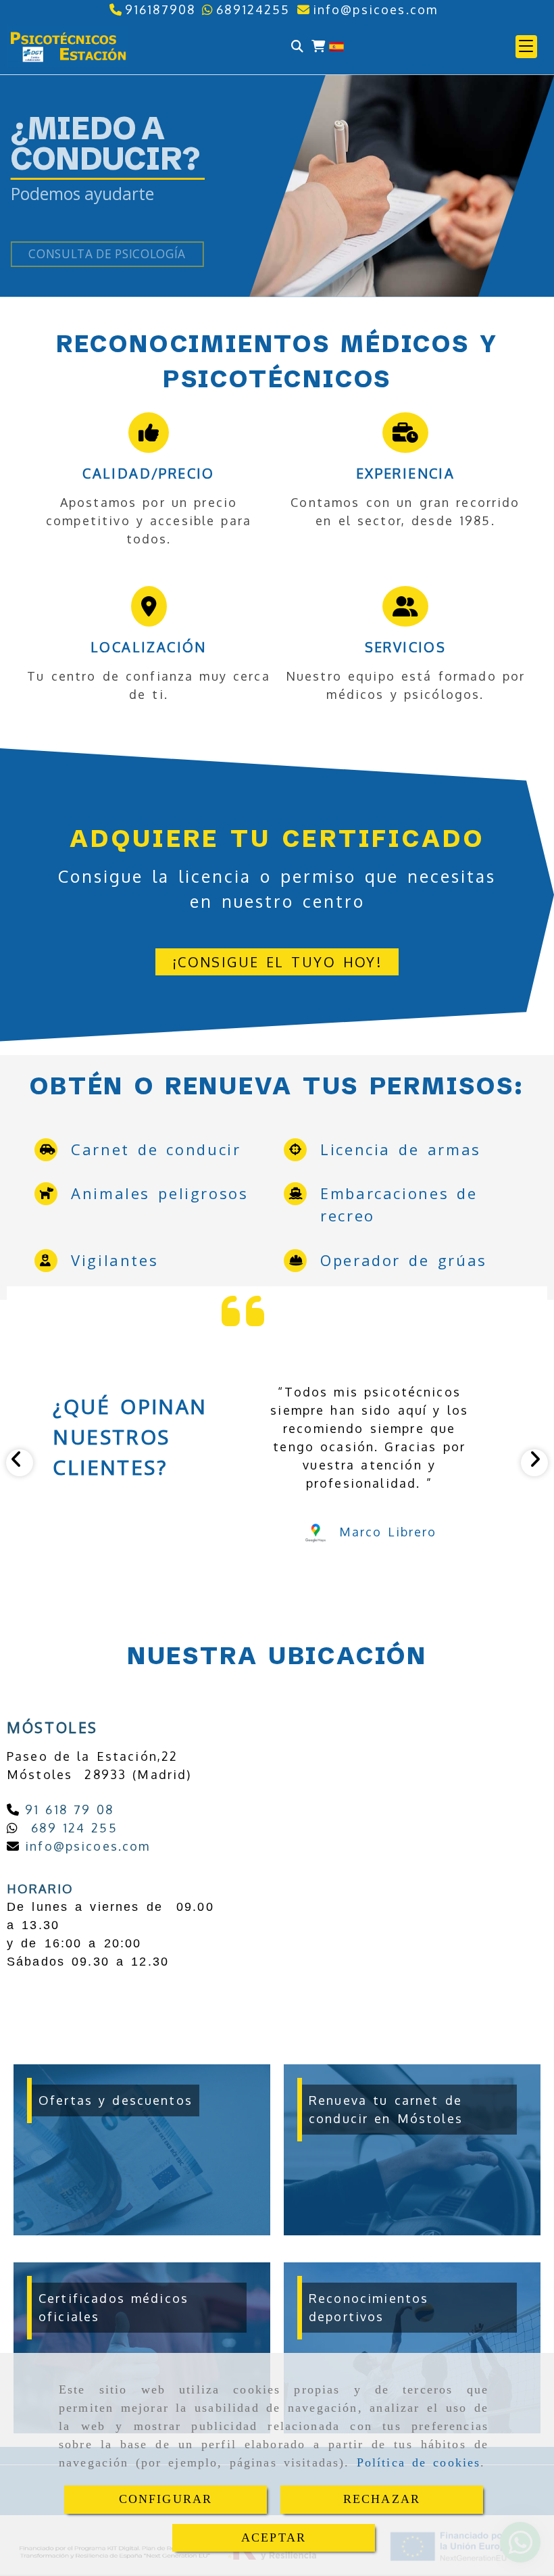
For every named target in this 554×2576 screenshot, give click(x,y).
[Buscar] (297, 46)
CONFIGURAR (166, 2499)
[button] (526, 47)
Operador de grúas (404, 1260)
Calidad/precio (149, 473)
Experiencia (405, 473)
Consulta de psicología (107, 254)
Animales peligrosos (160, 1193)
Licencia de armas (401, 1149)
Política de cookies (419, 2462)
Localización (149, 647)
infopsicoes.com (85, 1846)
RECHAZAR (382, 2499)
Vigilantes (115, 1260)
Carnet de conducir (156, 1149)
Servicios (406, 647)
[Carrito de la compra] (318, 46)
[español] (336, 45)
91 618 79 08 (67, 1809)
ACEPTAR (274, 2537)
